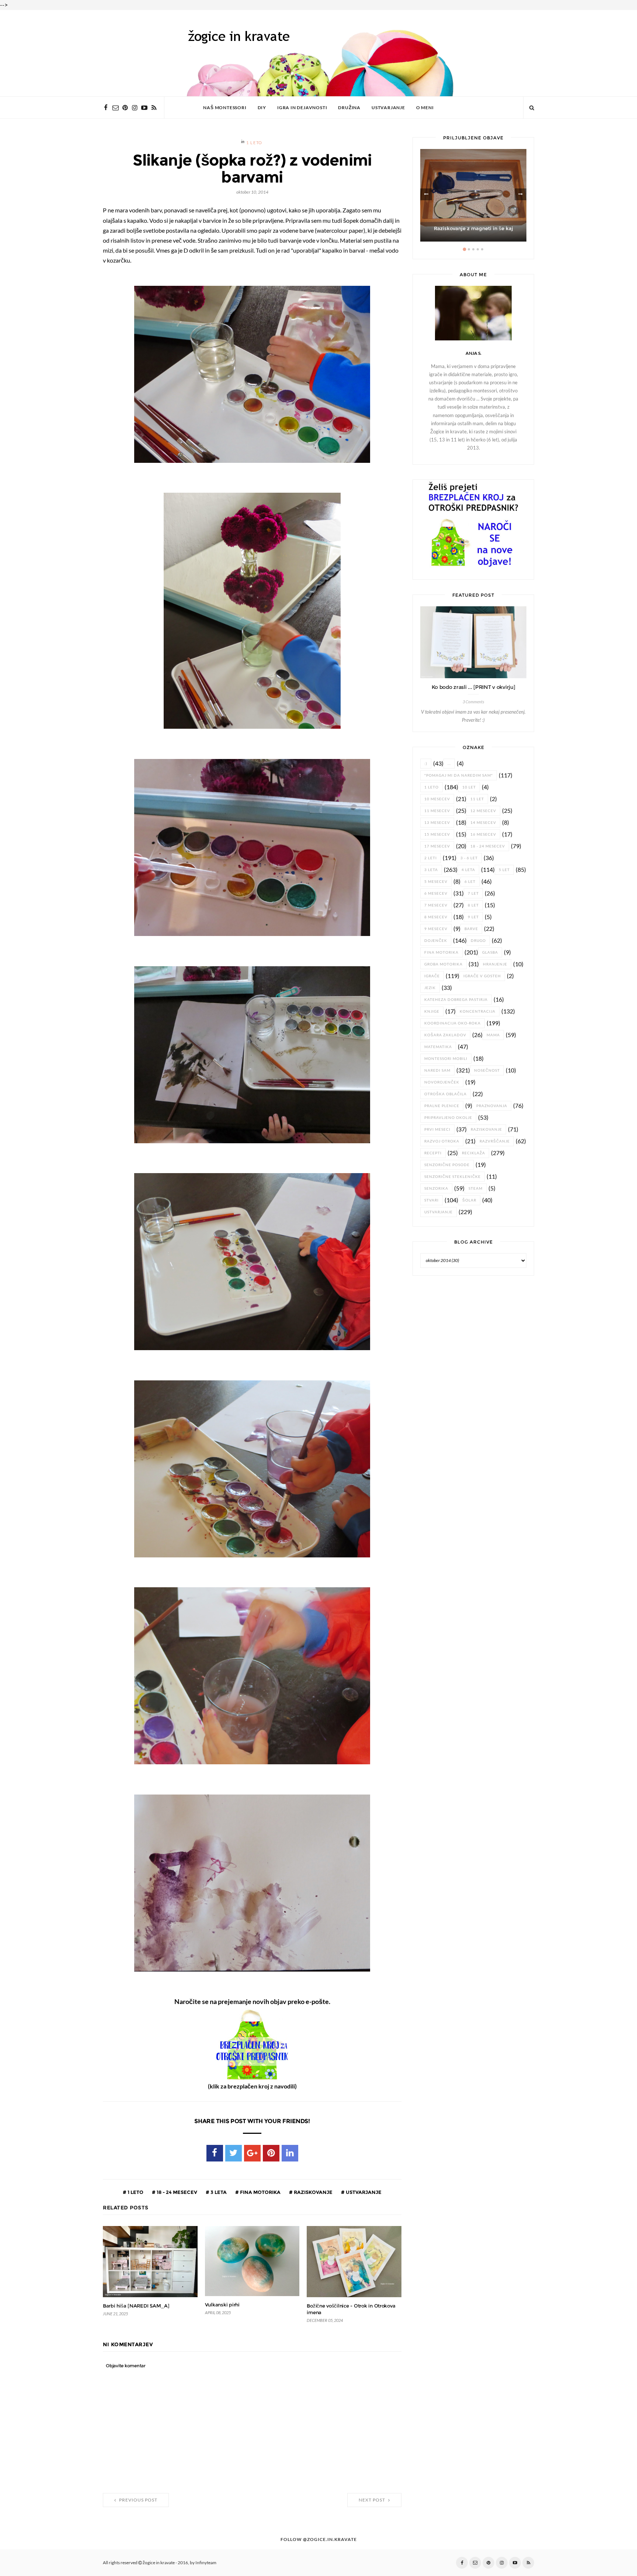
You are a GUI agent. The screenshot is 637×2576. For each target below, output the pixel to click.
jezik (430, 988)
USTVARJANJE (388, 108)
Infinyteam (206, 2563)
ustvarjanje (363, 2192)
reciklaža (474, 1153)
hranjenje (495, 964)
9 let (473, 917)
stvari (431, 1200)
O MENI (425, 108)
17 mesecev (437, 846)
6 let (470, 882)
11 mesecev (437, 811)
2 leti (431, 858)
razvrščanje (495, 1141)
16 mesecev (483, 834)
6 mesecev (436, 893)
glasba (490, 952)
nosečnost (487, 1070)
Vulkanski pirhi (222, 2305)
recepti (433, 1153)
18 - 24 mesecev (176, 2192)
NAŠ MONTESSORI (225, 108)
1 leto (254, 143)
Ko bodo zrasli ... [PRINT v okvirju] (474, 687)
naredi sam (437, 1070)
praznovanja (492, 1106)
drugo (478, 941)
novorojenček (442, 1082)
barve (471, 929)
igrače (432, 976)
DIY (262, 108)
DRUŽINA (349, 108)
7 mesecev (436, 905)
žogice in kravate (159, 2563)
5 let (504, 870)
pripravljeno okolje (448, 1118)
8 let (473, 905)
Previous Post (138, 2500)
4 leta (468, 870)
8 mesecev (436, 917)
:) (426, 764)
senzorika (436, 1188)
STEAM (476, 1188)
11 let (477, 799)
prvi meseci (437, 1129)
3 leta (218, 2192)
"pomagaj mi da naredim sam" (459, 775)
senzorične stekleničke (452, 1177)
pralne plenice (442, 1106)
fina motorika (260, 2192)
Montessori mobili (446, 1059)
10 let (469, 787)
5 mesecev (436, 882)
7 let (473, 893)
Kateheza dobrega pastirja (456, 1000)
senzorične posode (447, 1165)
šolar (469, 1200)
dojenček (436, 941)
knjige (432, 1011)
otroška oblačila (445, 1094)
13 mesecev (437, 823)
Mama (493, 1035)
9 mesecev (436, 929)
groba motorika (443, 964)
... (449, 764)
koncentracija (478, 1011)
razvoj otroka (442, 1141)
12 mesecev (483, 811)
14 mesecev (483, 823)
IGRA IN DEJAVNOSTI (302, 108)
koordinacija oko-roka (452, 1023)
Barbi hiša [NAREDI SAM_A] (136, 2306)
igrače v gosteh (482, 976)
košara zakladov (445, 1035)
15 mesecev (437, 834)
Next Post (373, 2500)
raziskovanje (313, 2192)
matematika (438, 1047)
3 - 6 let (469, 858)
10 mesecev (437, 799)
